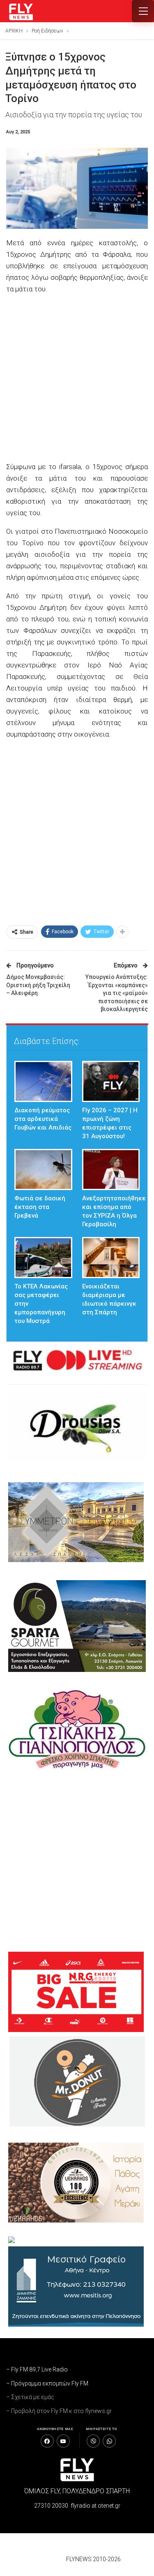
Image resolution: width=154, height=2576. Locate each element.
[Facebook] (47, 2441)
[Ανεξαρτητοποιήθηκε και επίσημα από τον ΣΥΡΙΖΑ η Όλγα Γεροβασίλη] (111, 1169)
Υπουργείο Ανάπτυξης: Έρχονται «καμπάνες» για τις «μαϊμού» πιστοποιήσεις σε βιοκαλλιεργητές (117, 993)
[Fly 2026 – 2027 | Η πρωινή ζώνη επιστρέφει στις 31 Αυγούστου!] (111, 1081)
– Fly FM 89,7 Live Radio (37, 2369)
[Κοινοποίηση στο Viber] (93, 2441)
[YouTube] (63, 2441)
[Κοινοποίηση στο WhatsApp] (109, 2441)
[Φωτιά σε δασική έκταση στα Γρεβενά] (43, 1169)
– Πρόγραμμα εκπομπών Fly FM (47, 2383)
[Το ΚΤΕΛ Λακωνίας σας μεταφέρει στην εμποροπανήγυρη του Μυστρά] (43, 1258)
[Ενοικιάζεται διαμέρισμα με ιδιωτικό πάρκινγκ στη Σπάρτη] (111, 1258)
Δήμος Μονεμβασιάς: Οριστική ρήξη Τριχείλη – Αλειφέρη (38, 985)
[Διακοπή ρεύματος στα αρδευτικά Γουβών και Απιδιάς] (43, 1081)
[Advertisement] (77, 379)
